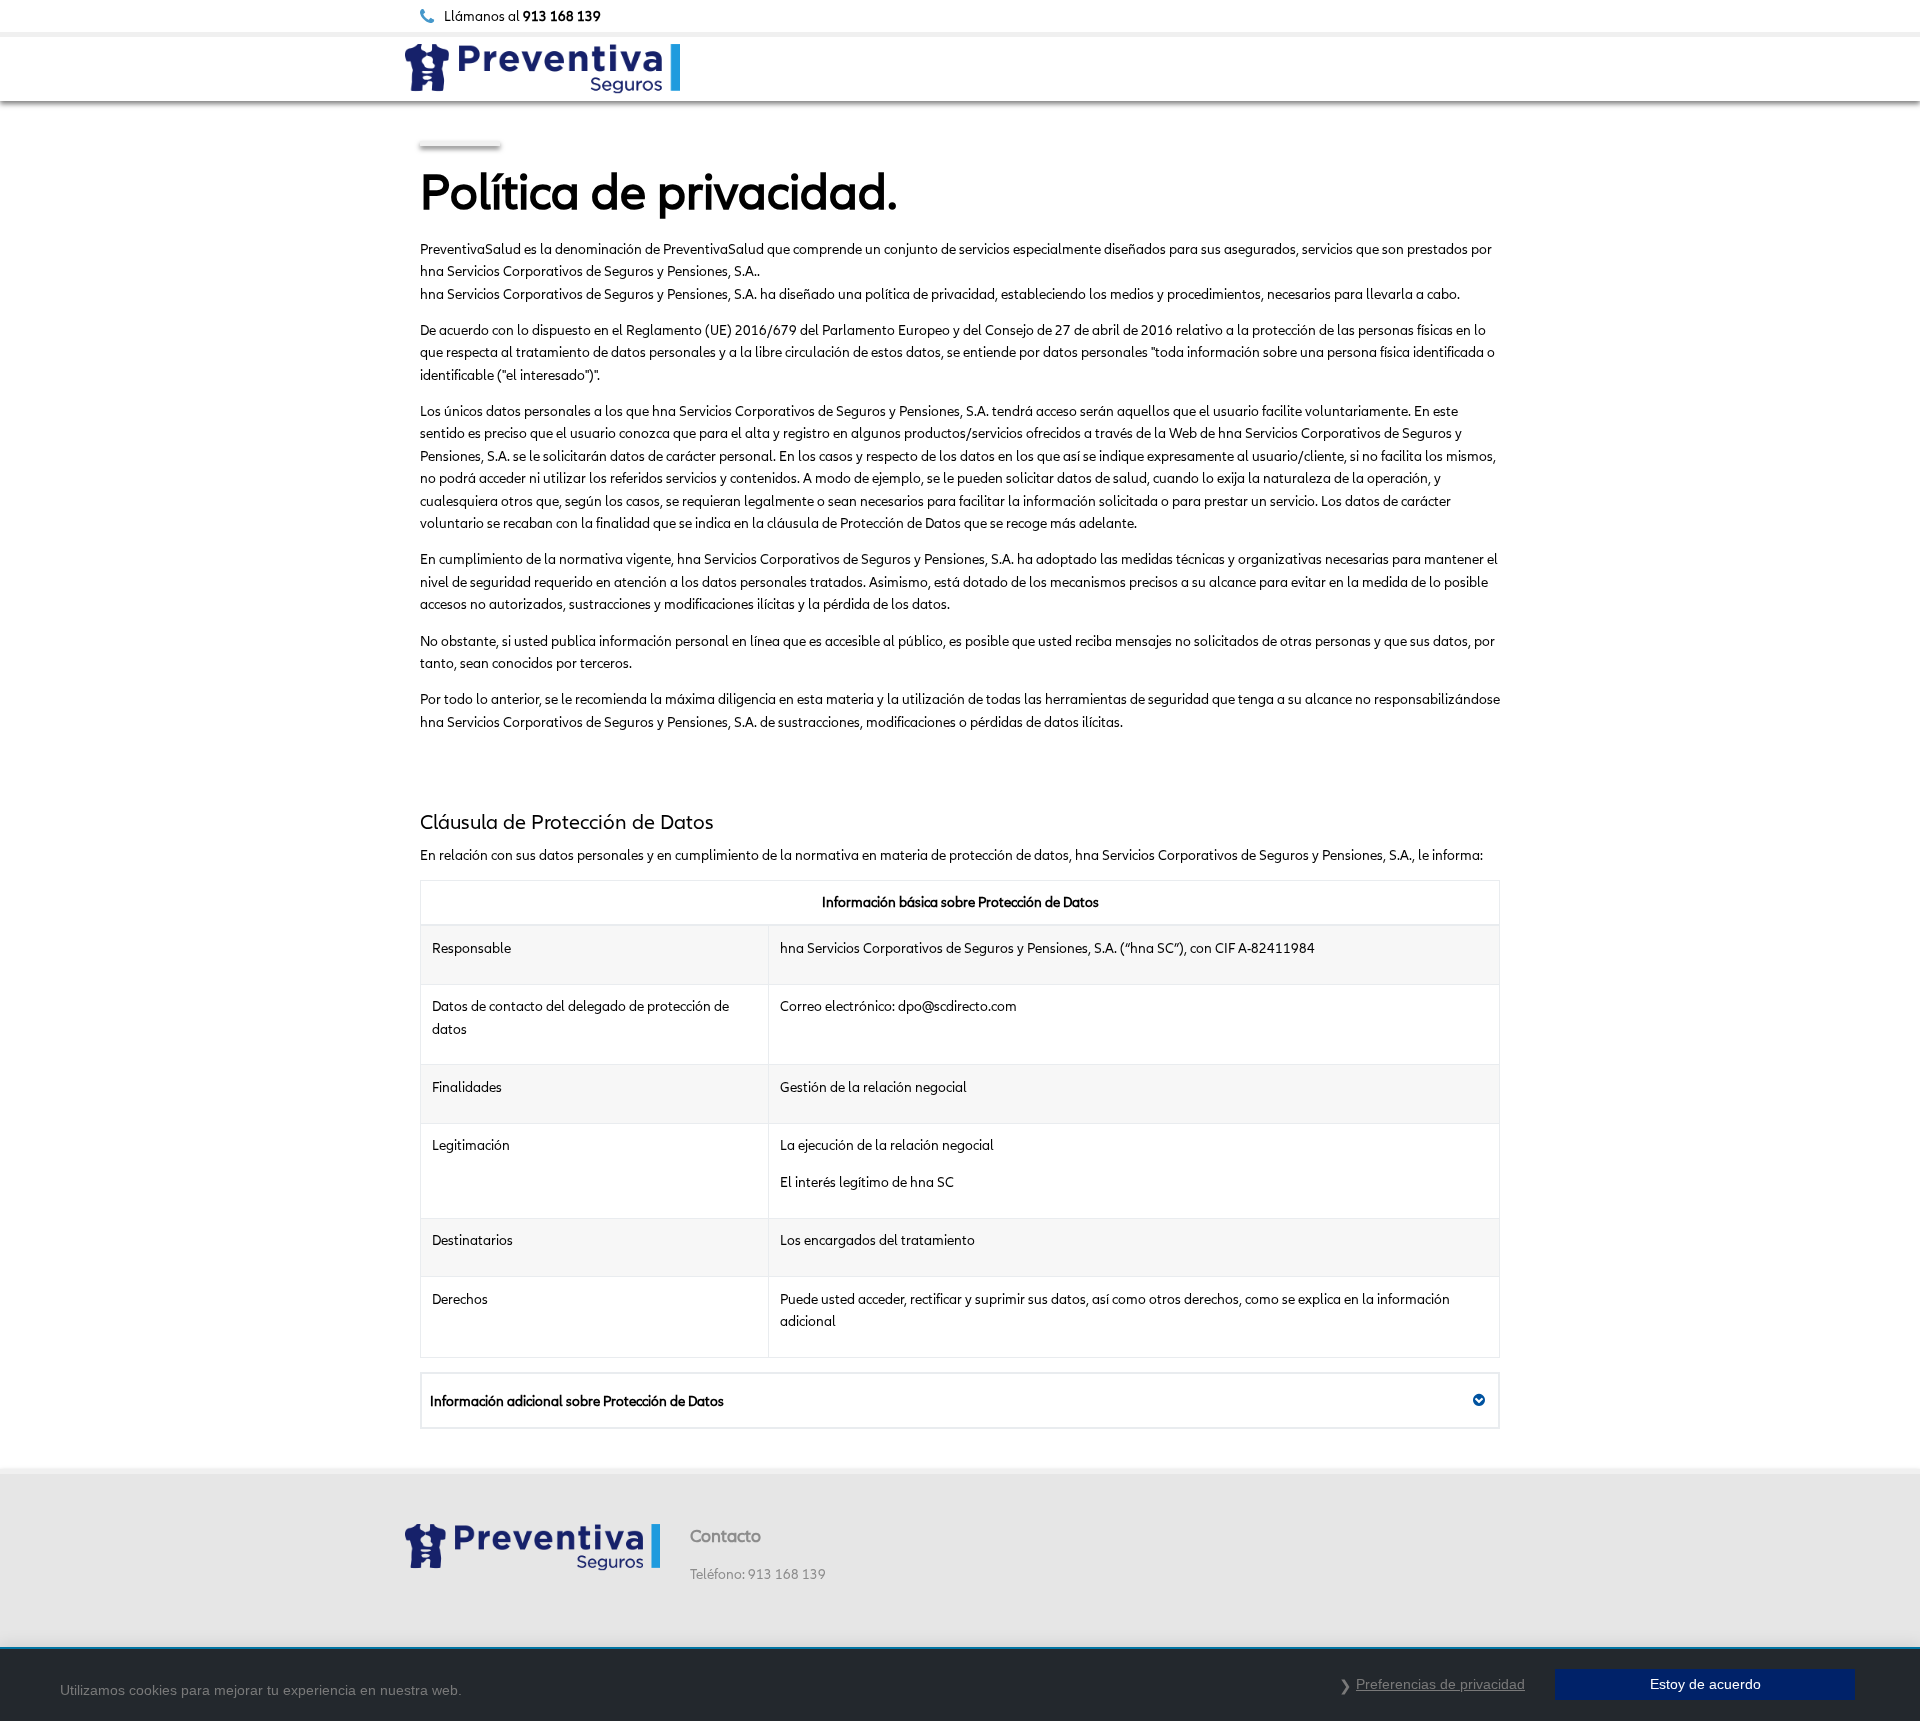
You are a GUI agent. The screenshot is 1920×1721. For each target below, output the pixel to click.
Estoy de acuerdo (1705, 1684)
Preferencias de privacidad (1440, 1684)
